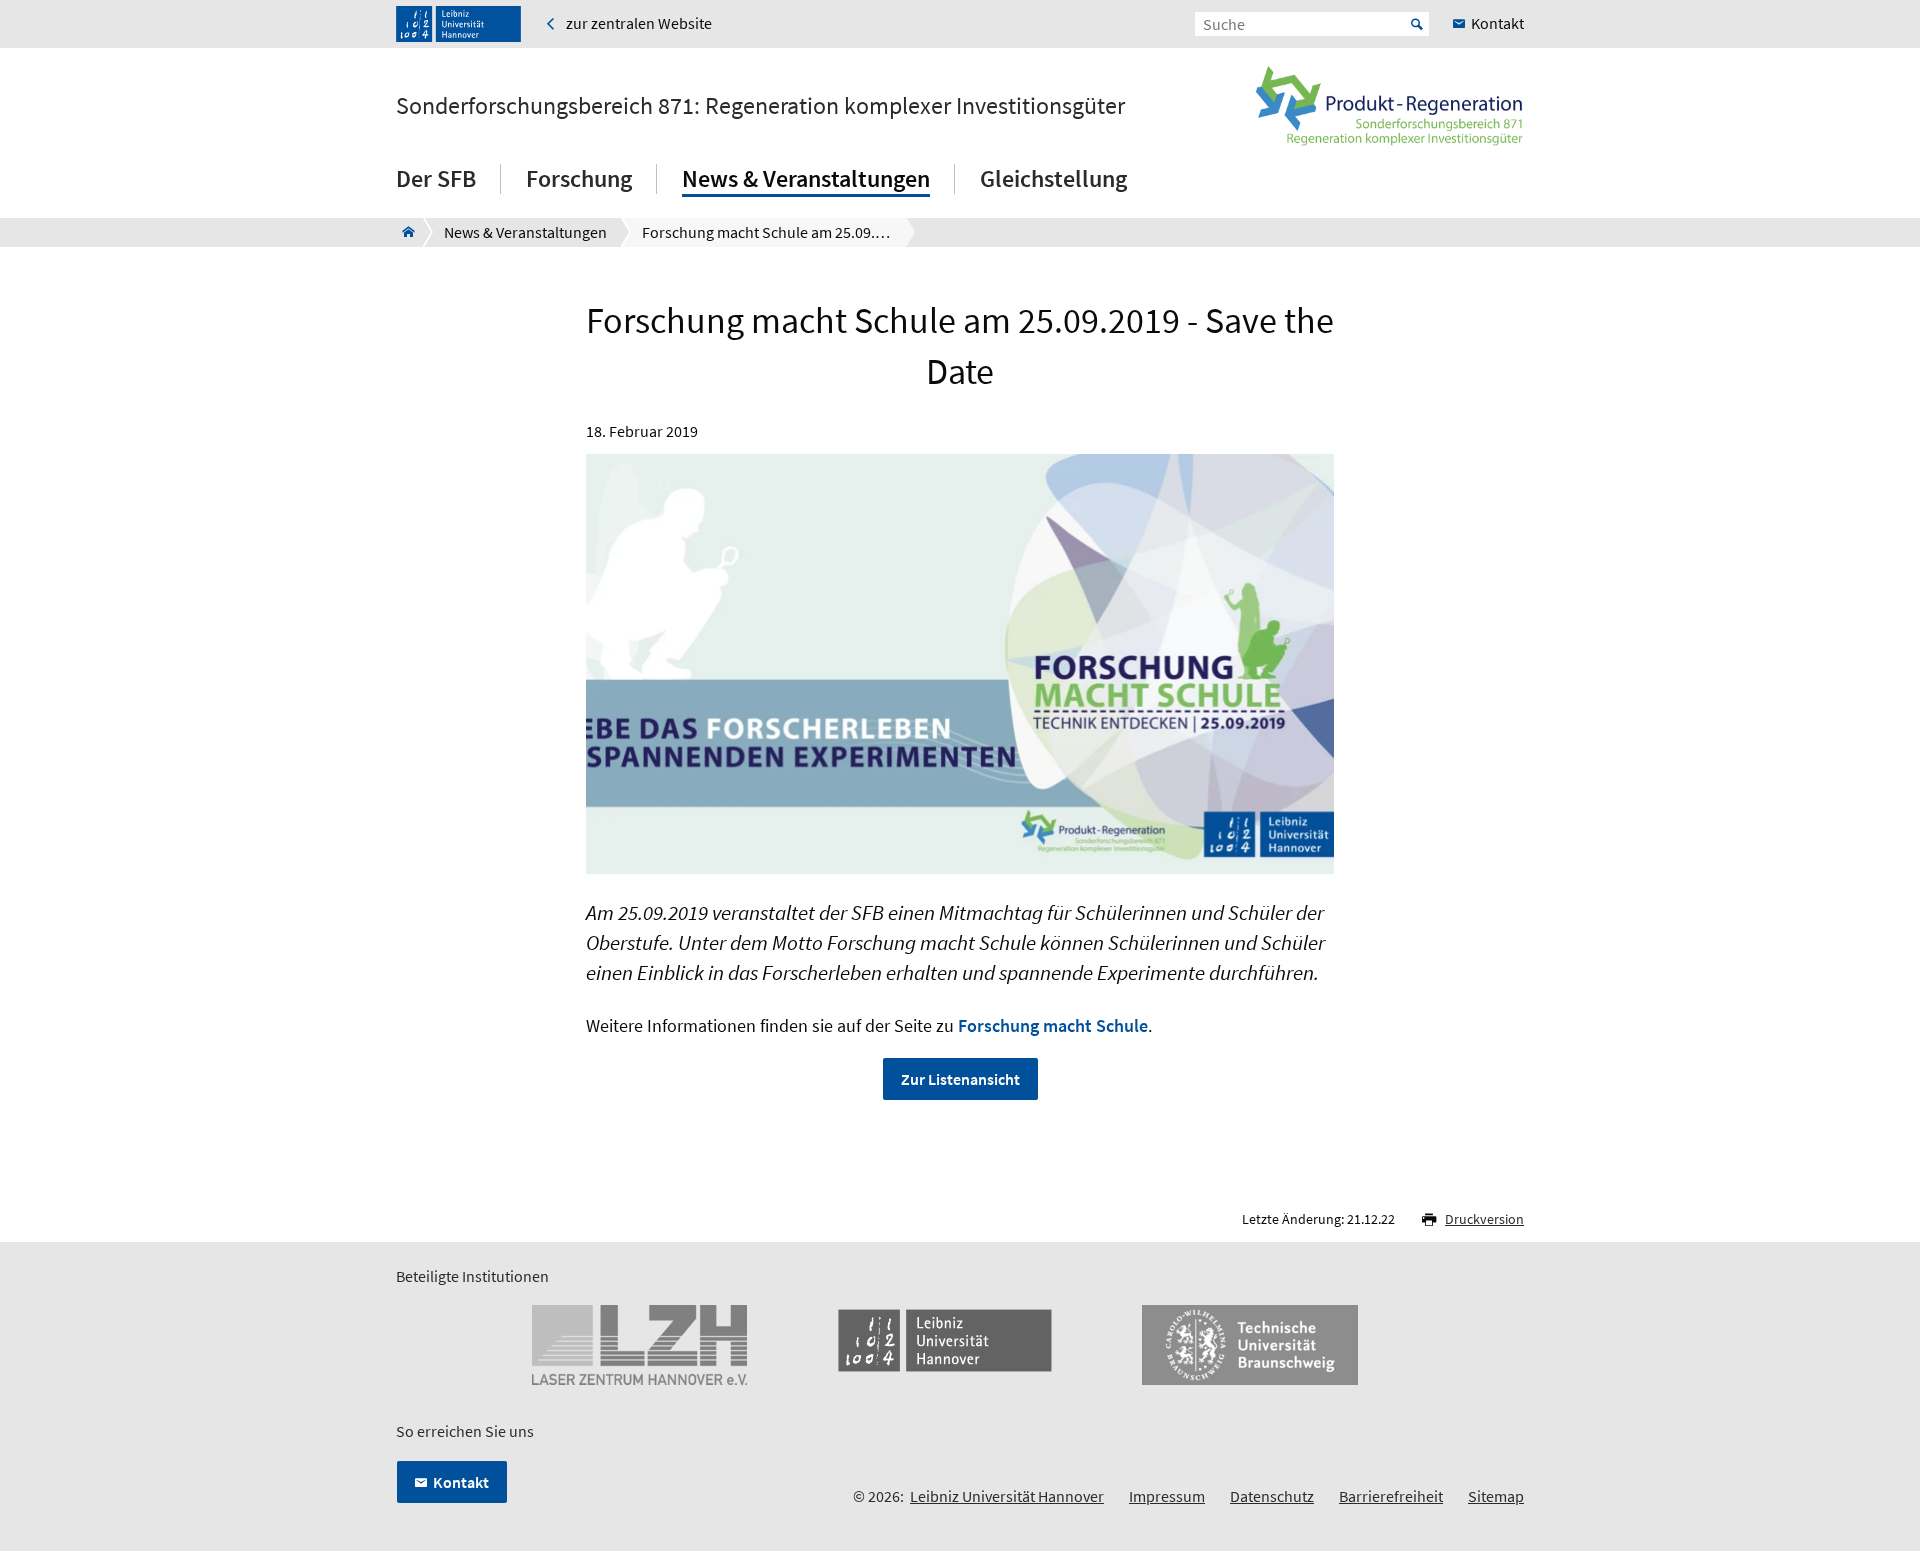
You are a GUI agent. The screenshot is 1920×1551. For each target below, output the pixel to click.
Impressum (1167, 1496)
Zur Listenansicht (960, 1079)
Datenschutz (1272, 1496)
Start (1417, 24)
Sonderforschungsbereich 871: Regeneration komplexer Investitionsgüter (760, 106)
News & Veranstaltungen (806, 178)
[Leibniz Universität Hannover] (458, 24)
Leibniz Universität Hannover (1007, 1496)
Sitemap (1496, 1496)
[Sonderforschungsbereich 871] (402, 232)
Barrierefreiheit (1391, 1496)
